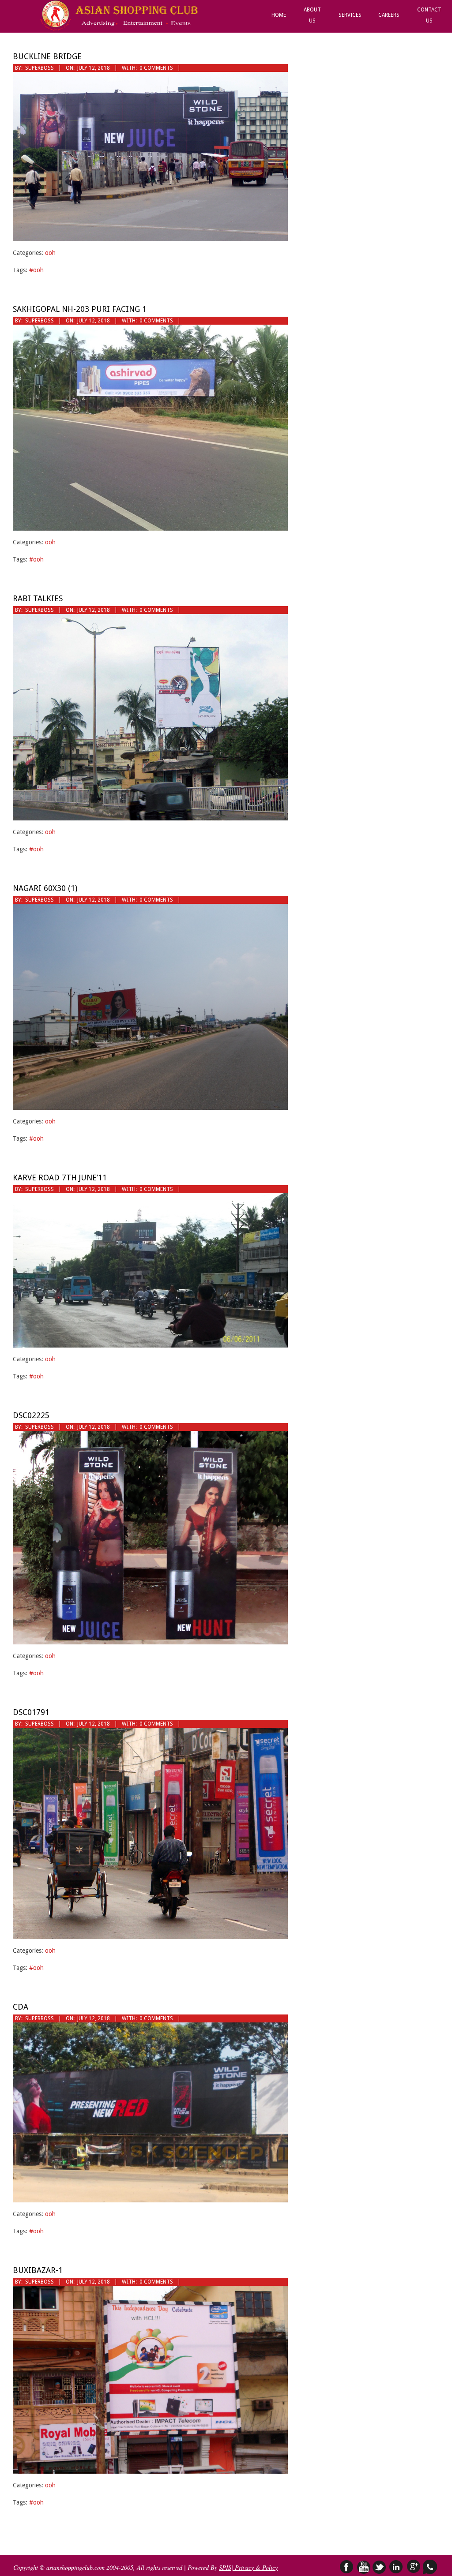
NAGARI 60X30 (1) (45, 888)
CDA (21, 2007)
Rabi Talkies (38, 598)
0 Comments (156, 68)
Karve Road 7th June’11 (60, 1178)
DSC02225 (31, 1415)
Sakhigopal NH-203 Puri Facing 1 (80, 309)
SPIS (225, 2567)
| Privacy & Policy (254, 2567)
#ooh (36, 270)
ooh (50, 253)
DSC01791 (31, 1712)
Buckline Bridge (47, 56)
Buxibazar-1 (38, 2270)
